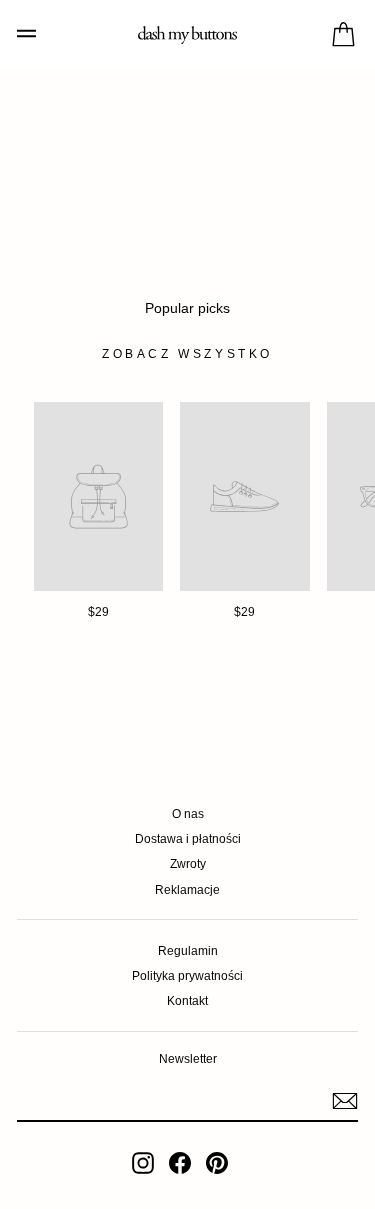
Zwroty (188, 864)
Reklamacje (187, 890)
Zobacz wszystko (187, 354)
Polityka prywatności (187, 976)
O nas (188, 814)
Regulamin (188, 951)
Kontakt (187, 1001)
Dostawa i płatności (188, 839)
